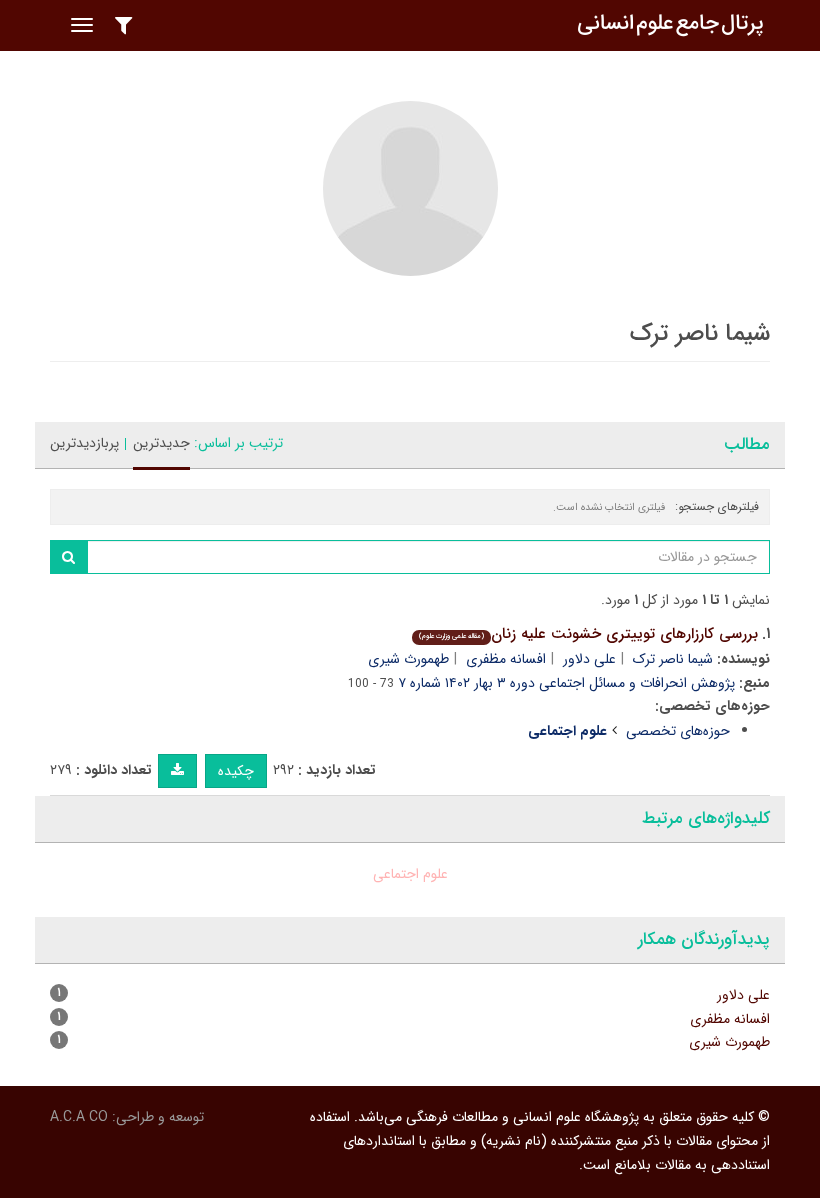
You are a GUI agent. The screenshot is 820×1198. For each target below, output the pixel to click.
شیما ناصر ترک (673, 659)
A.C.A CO (79, 1117)
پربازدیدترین (84, 443)
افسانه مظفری (506, 659)
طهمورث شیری (408, 659)
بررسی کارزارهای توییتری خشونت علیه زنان (588, 634)
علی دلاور (589, 659)
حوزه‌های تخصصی (678, 731)
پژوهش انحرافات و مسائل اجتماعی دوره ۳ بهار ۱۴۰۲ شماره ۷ (566, 683)
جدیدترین (161, 443)
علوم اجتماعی (410, 874)
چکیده (236, 771)
